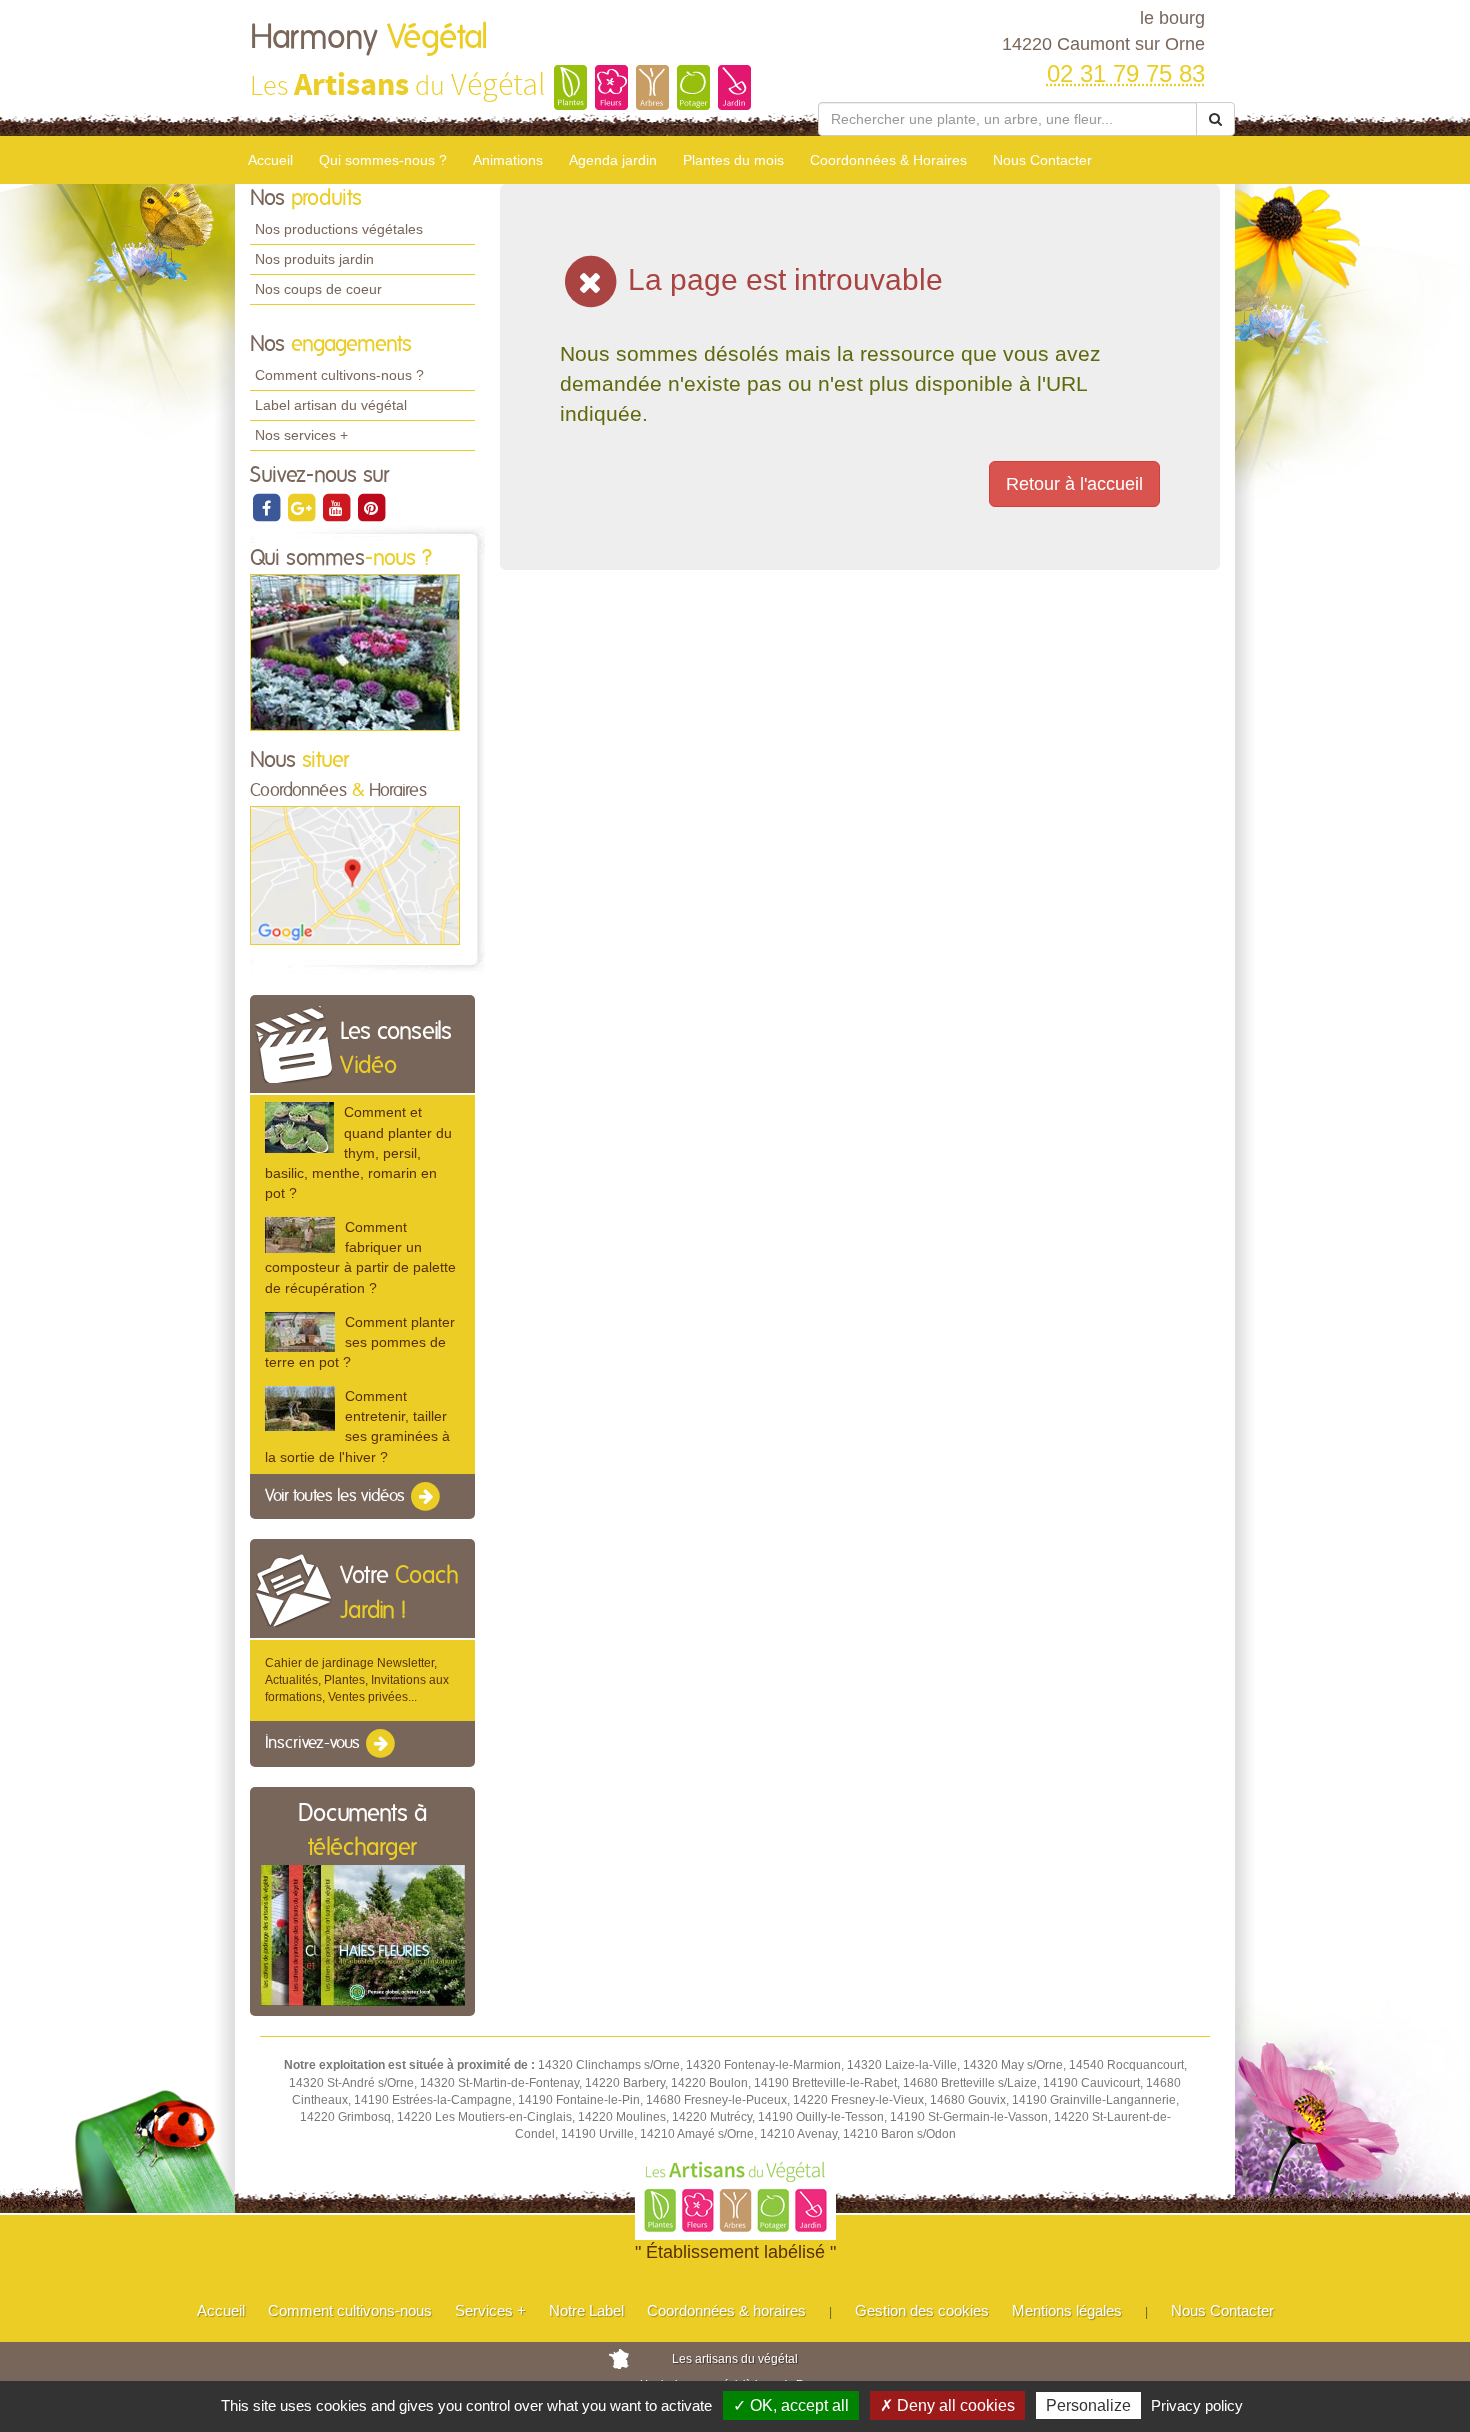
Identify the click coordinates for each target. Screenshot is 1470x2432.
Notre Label (586, 2310)
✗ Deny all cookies (947, 2405)
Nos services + (301, 435)
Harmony (369, 38)
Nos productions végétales (339, 229)
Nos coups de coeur (318, 289)
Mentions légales (1067, 2310)
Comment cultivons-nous (350, 2310)
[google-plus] (302, 507)
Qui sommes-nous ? (383, 160)
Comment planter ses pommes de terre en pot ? (360, 1342)
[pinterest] (371, 507)
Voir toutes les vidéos (337, 1496)
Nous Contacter (1042, 160)
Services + (490, 2310)
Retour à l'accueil (1074, 484)
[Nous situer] (355, 875)
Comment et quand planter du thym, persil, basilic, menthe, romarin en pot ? (358, 1152)
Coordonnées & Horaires (888, 160)
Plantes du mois (733, 160)
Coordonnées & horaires (726, 2310)
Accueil (270, 160)
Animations (508, 160)
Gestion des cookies (922, 2310)
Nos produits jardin (314, 259)
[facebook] (267, 507)
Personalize (1088, 2405)
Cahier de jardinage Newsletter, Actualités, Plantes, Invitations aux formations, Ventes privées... (357, 1680)
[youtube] (337, 507)
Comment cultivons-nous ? (339, 375)
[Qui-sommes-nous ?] (355, 652)
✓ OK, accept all (791, 2405)
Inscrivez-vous (314, 1744)
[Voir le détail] (299, 1127)
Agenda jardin (613, 160)
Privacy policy (1197, 2405)
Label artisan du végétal (331, 405)
